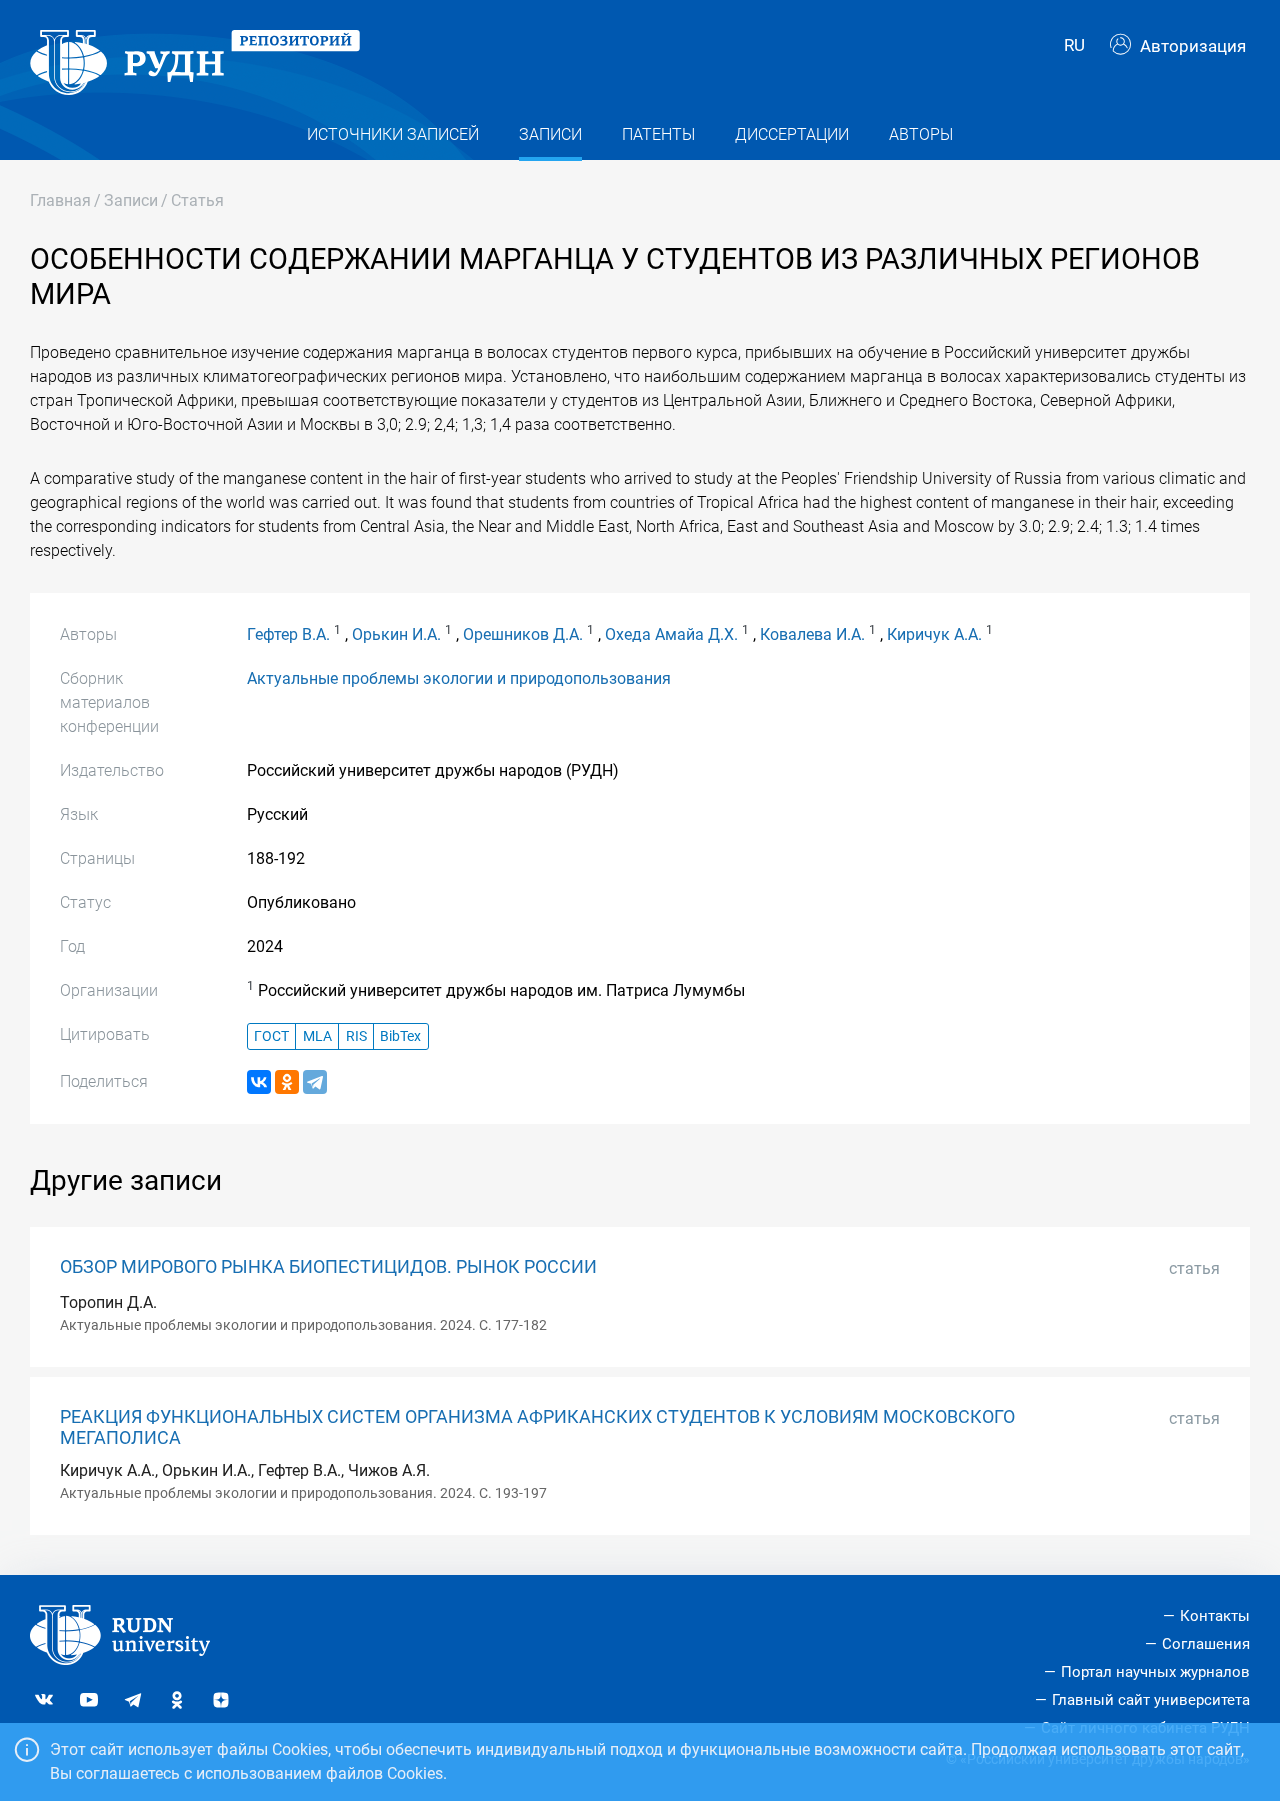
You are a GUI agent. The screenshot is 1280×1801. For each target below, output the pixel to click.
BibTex (400, 1036)
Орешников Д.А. (523, 634)
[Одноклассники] (287, 1082)
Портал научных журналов (1155, 1672)
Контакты (1215, 1616)
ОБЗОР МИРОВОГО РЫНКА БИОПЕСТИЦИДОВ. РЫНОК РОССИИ (328, 1267)
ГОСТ (271, 1036)
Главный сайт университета (1151, 1700)
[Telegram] (315, 1082)
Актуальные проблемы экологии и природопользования (459, 678)
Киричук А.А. (934, 634)
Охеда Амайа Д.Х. (671, 634)
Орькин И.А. (396, 634)
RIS (356, 1036)
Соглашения (1206, 1644)
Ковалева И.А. (812, 634)
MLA (317, 1036)
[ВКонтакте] (259, 1082)
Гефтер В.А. (288, 634)
